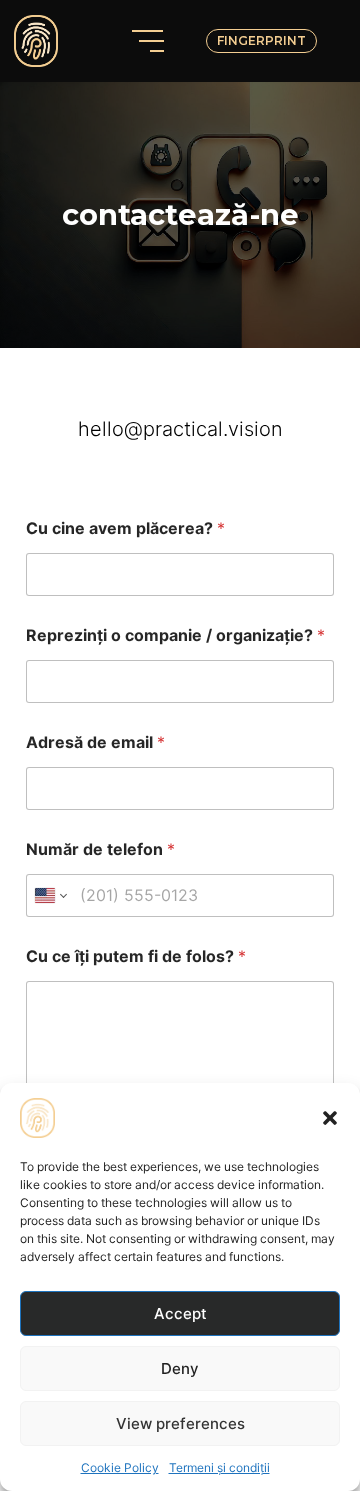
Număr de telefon (100, 849)
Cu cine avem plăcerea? (125, 528)
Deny (180, 1368)
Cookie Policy (120, 1467)
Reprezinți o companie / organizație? (175, 635)
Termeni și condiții (219, 1467)
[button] (330, 1118)
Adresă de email (95, 742)
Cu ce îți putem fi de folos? (136, 956)
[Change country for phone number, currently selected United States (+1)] (49, 895)
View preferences (180, 1423)
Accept (180, 1313)
